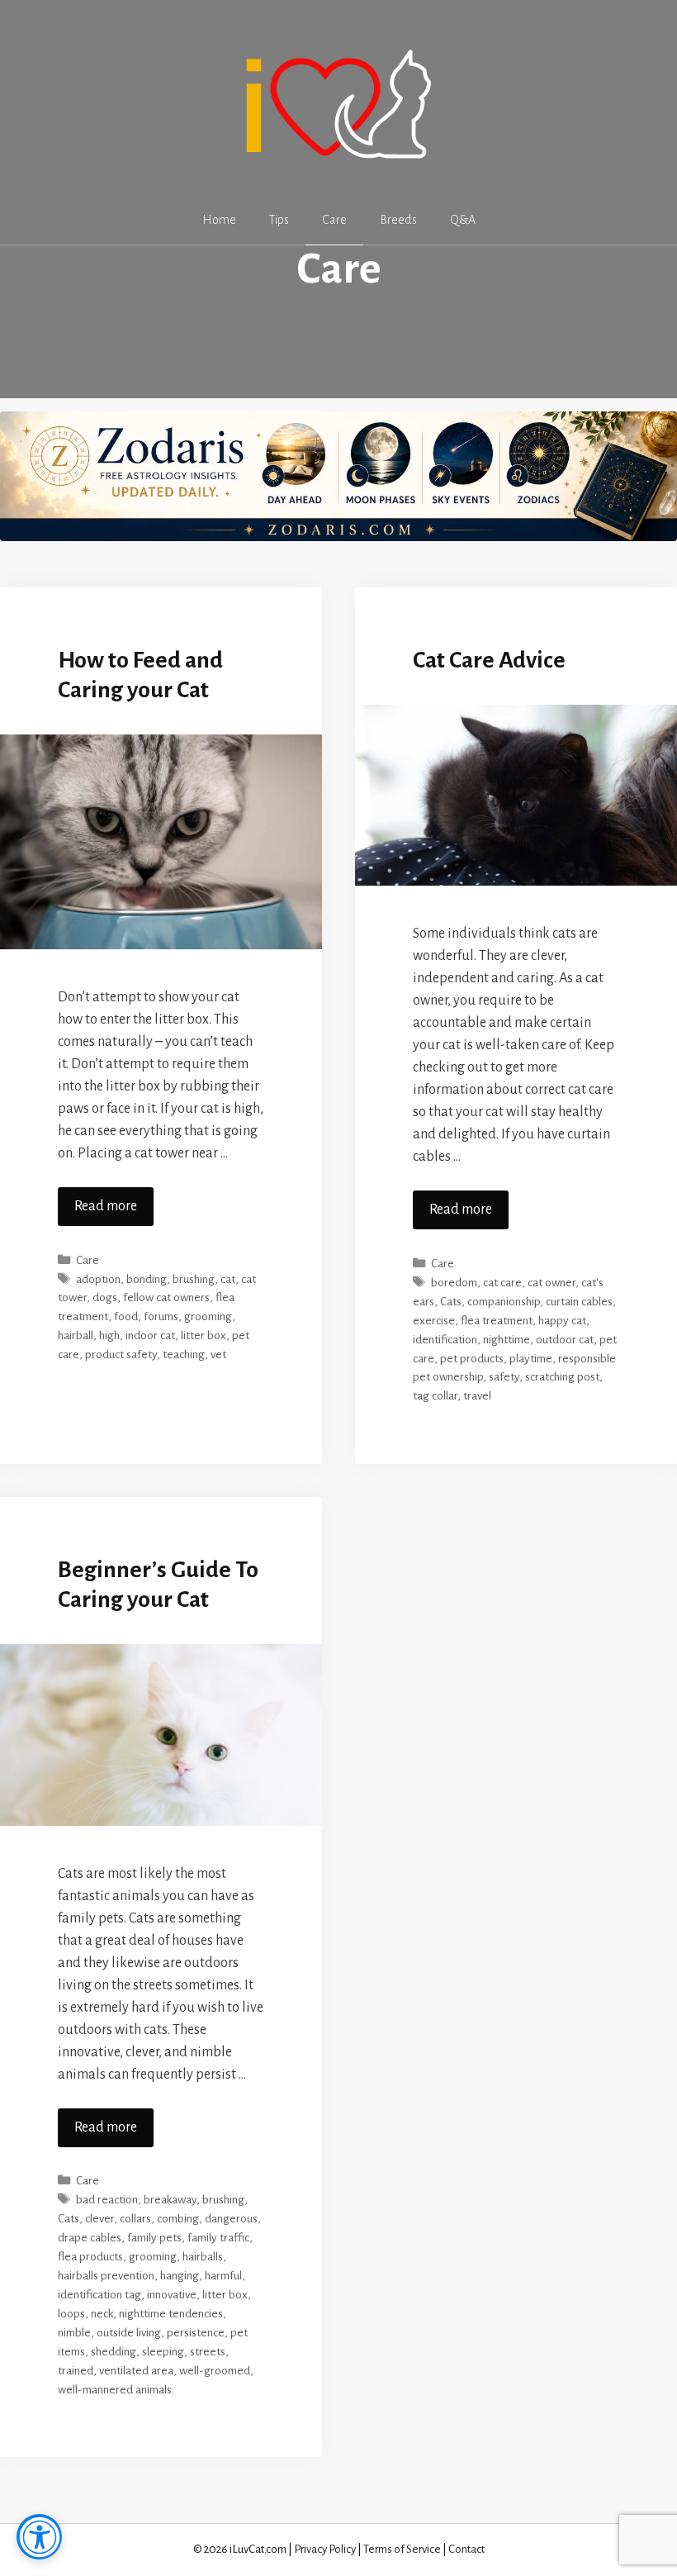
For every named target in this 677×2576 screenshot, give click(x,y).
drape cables (90, 2238)
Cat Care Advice (489, 660)
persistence (196, 2333)
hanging (180, 2276)
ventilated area (136, 2371)
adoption (98, 1279)
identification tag (99, 2295)
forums (161, 1317)
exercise (434, 1321)
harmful (223, 2276)
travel (477, 1396)
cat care (502, 1283)
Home (219, 220)
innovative (172, 2295)
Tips (279, 220)
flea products (90, 2257)
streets (208, 2352)
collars (135, 2219)
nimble (74, 2333)
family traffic (218, 2238)
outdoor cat (565, 1340)
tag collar (435, 1396)
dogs (105, 1298)
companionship (504, 1302)
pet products (472, 1359)
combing (178, 2219)
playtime (531, 1359)
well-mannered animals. (116, 2390)
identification (445, 1340)
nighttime (507, 1340)
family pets (154, 2238)
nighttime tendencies (171, 2314)
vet (218, 1355)
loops (71, 2314)
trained (76, 2371)
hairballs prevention (106, 2276)
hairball (76, 1336)
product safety (121, 1355)
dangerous (231, 2219)
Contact (466, 2549)
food (126, 1317)
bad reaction (107, 2200)
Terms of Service (402, 2549)
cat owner (552, 1283)
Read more (106, 1206)
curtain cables (579, 1302)
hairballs (203, 2257)
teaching (184, 1355)
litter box (204, 1336)
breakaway (170, 2200)
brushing (194, 1279)
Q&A (463, 220)
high (109, 1336)
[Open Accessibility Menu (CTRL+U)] (39, 2537)
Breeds (398, 220)
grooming (208, 1317)
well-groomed (215, 2371)
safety (504, 1377)
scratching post (562, 1377)
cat (228, 1279)
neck (102, 2314)
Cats (451, 1302)
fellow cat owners (166, 1298)
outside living (129, 2333)
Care (334, 220)
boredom (454, 1283)
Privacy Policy (325, 2549)
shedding (114, 2352)
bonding (147, 1279)
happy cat (562, 1321)
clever (99, 2219)
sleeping (163, 2352)
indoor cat (150, 1336)
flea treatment (497, 1321)
